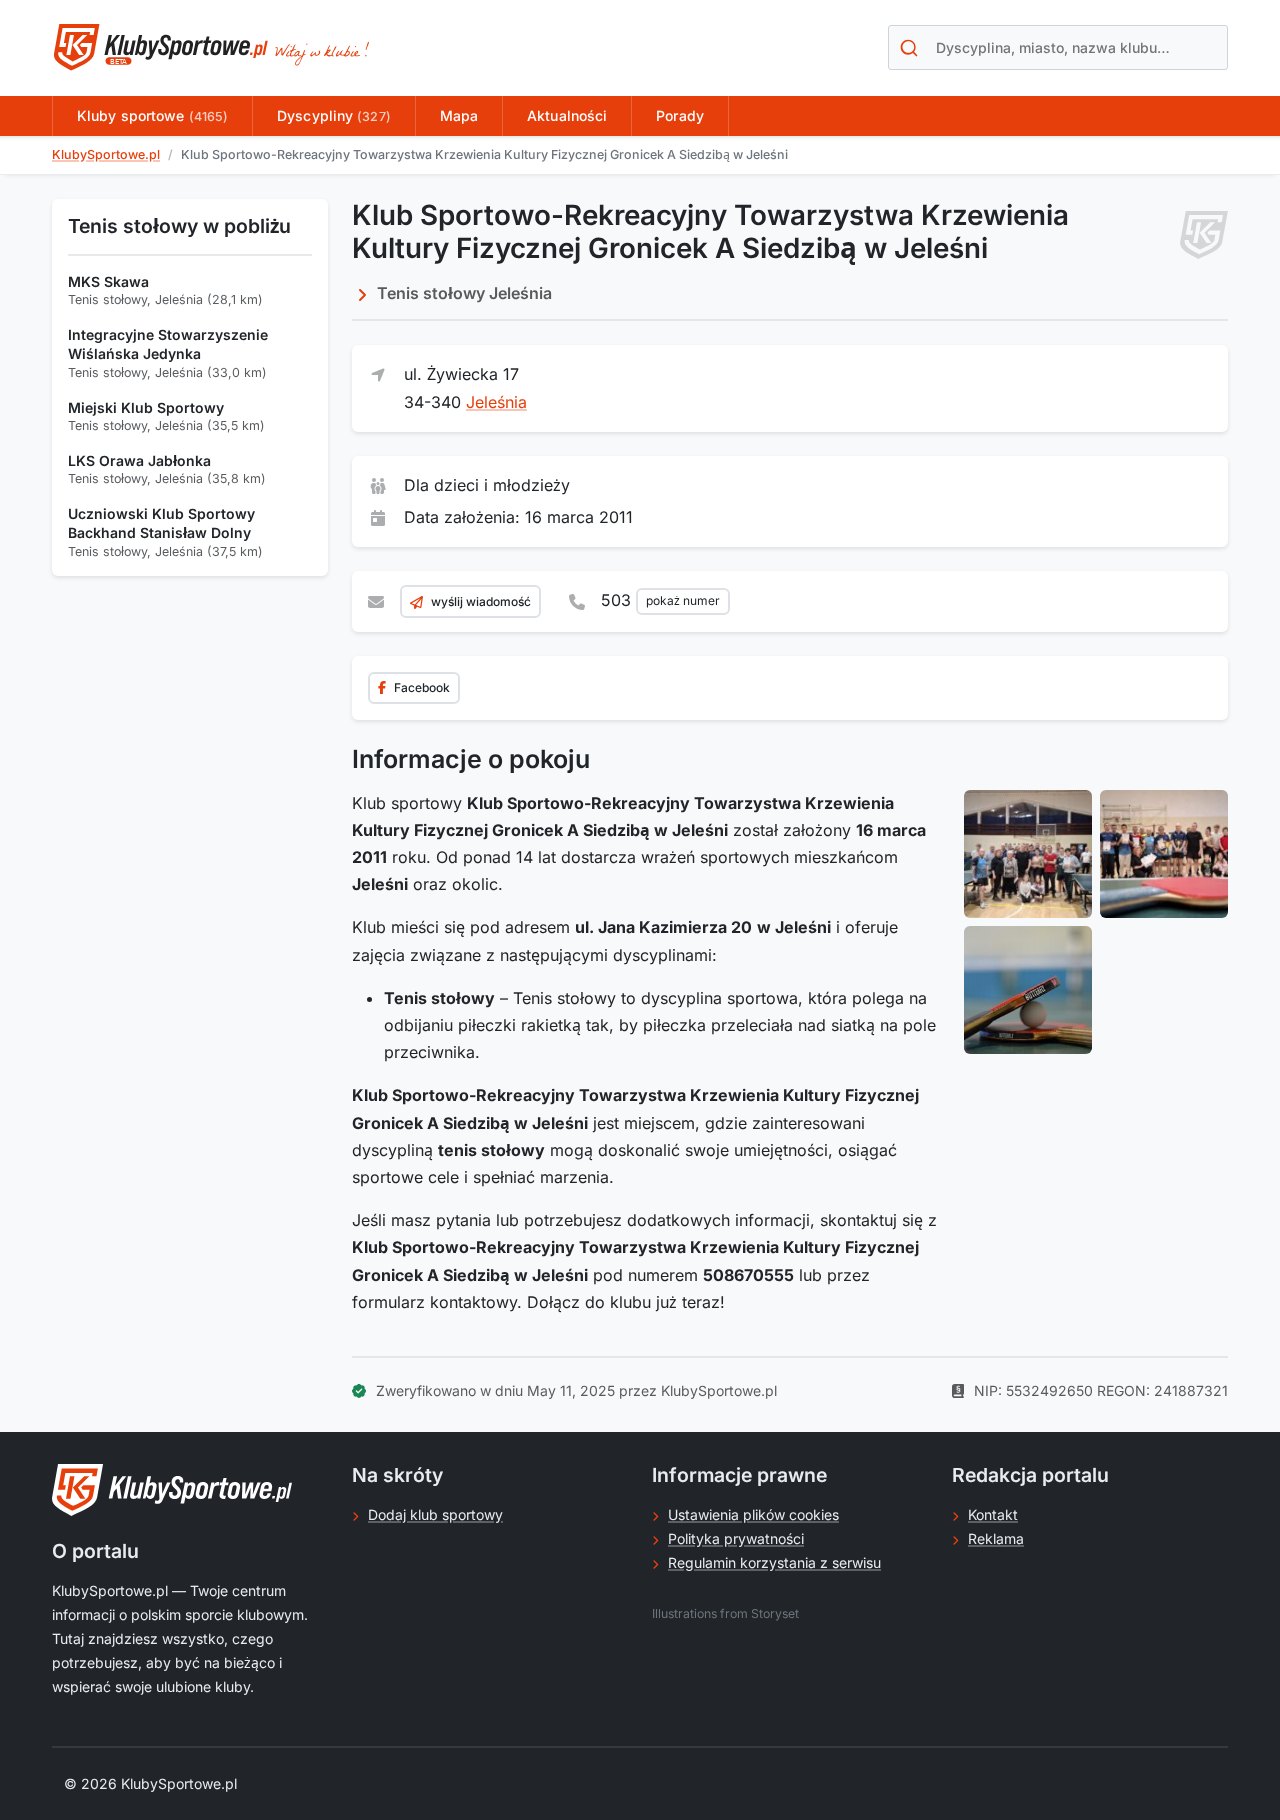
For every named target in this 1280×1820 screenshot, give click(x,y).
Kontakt (993, 1514)
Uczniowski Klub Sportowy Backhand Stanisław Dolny (161, 523)
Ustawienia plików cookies (753, 1514)
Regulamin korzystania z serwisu (774, 1562)
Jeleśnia (496, 402)
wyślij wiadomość (481, 601)
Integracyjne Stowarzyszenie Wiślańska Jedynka (168, 344)
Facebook (422, 687)
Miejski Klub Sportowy (146, 407)
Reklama (996, 1538)
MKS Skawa (108, 281)
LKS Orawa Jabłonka (139, 460)
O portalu (95, 1551)
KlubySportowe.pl (106, 154)
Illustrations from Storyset (725, 1613)
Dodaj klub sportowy (435, 1514)
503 (660, 600)
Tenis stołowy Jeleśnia (464, 293)
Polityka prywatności (736, 1538)
